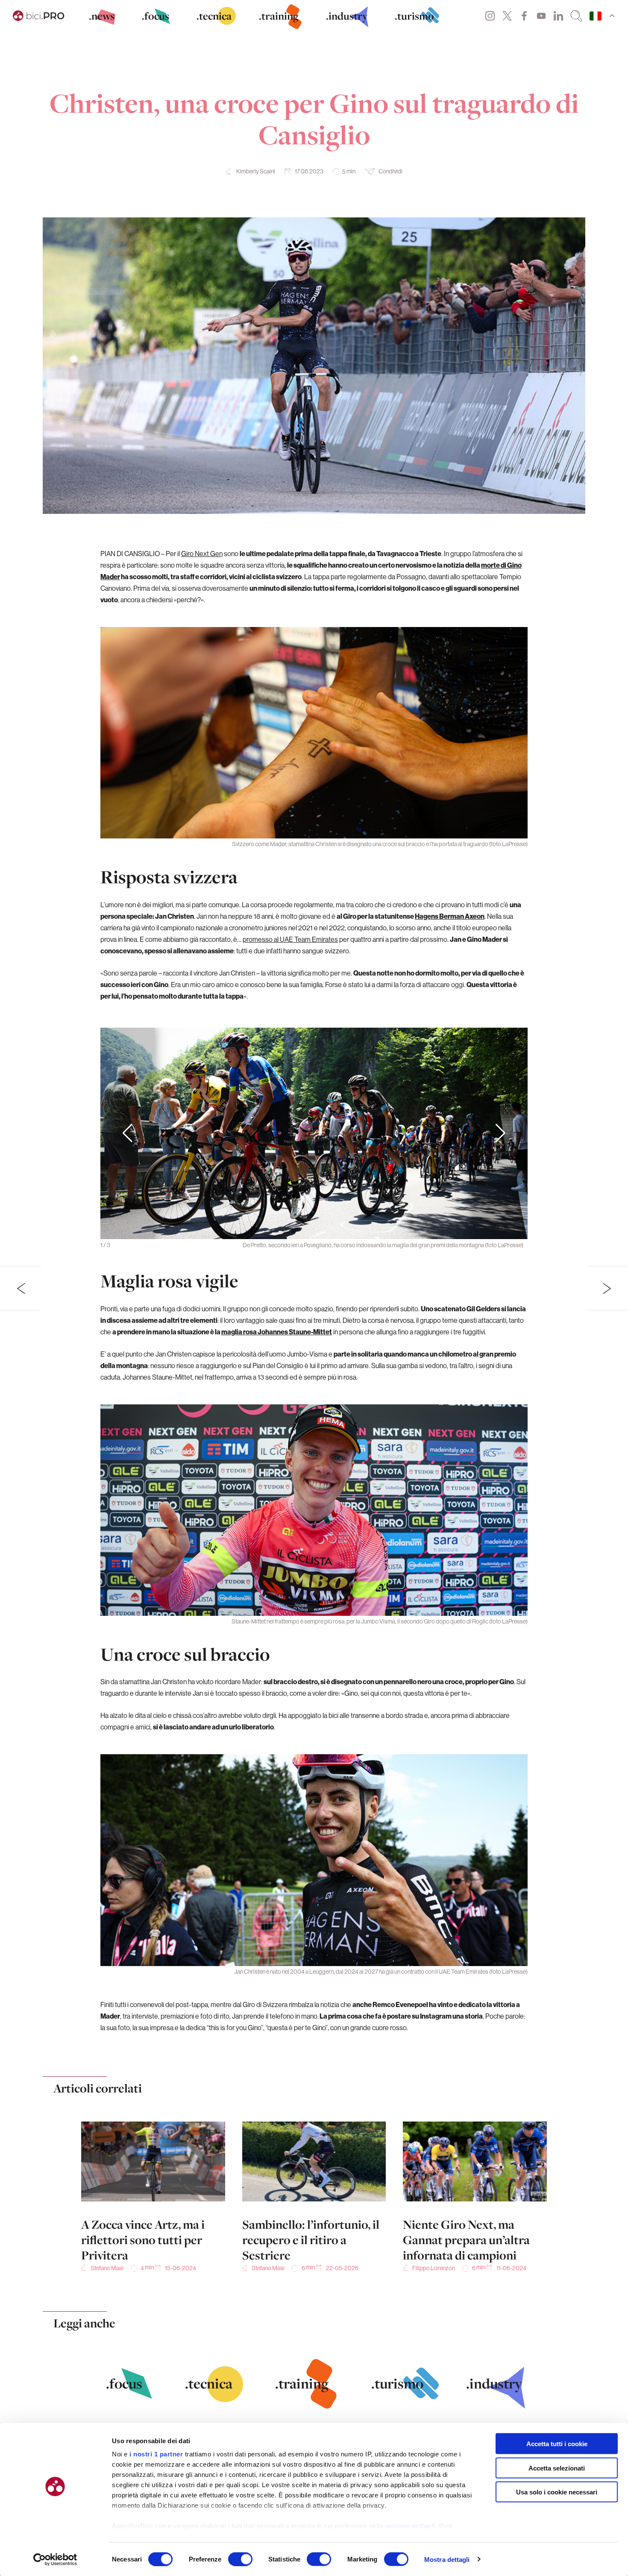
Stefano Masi (107, 2268)
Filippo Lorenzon (434, 2268)
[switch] (240, 2559)
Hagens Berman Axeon (450, 916)
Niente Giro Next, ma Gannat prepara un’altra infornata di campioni (466, 2240)
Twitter (507, 16)
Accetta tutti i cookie (557, 2444)
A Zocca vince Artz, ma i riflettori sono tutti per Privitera (143, 2240)
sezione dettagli (410, 2526)
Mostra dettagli (447, 2559)
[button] (500, 1134)
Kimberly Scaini (256, 171)
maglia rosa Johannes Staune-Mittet (277, 1332)
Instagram (490, 16)
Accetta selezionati (557, 2468)
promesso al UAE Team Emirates (290, 939)
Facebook (524, 16)
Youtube (541, 16)
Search (576, 16)
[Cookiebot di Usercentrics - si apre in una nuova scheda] (55, 2559)
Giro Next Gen (202, 554)
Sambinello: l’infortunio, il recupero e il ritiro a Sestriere (311, 2240)
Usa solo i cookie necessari (557, 2492)
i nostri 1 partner (156, 2454)
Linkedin (558, 16)
